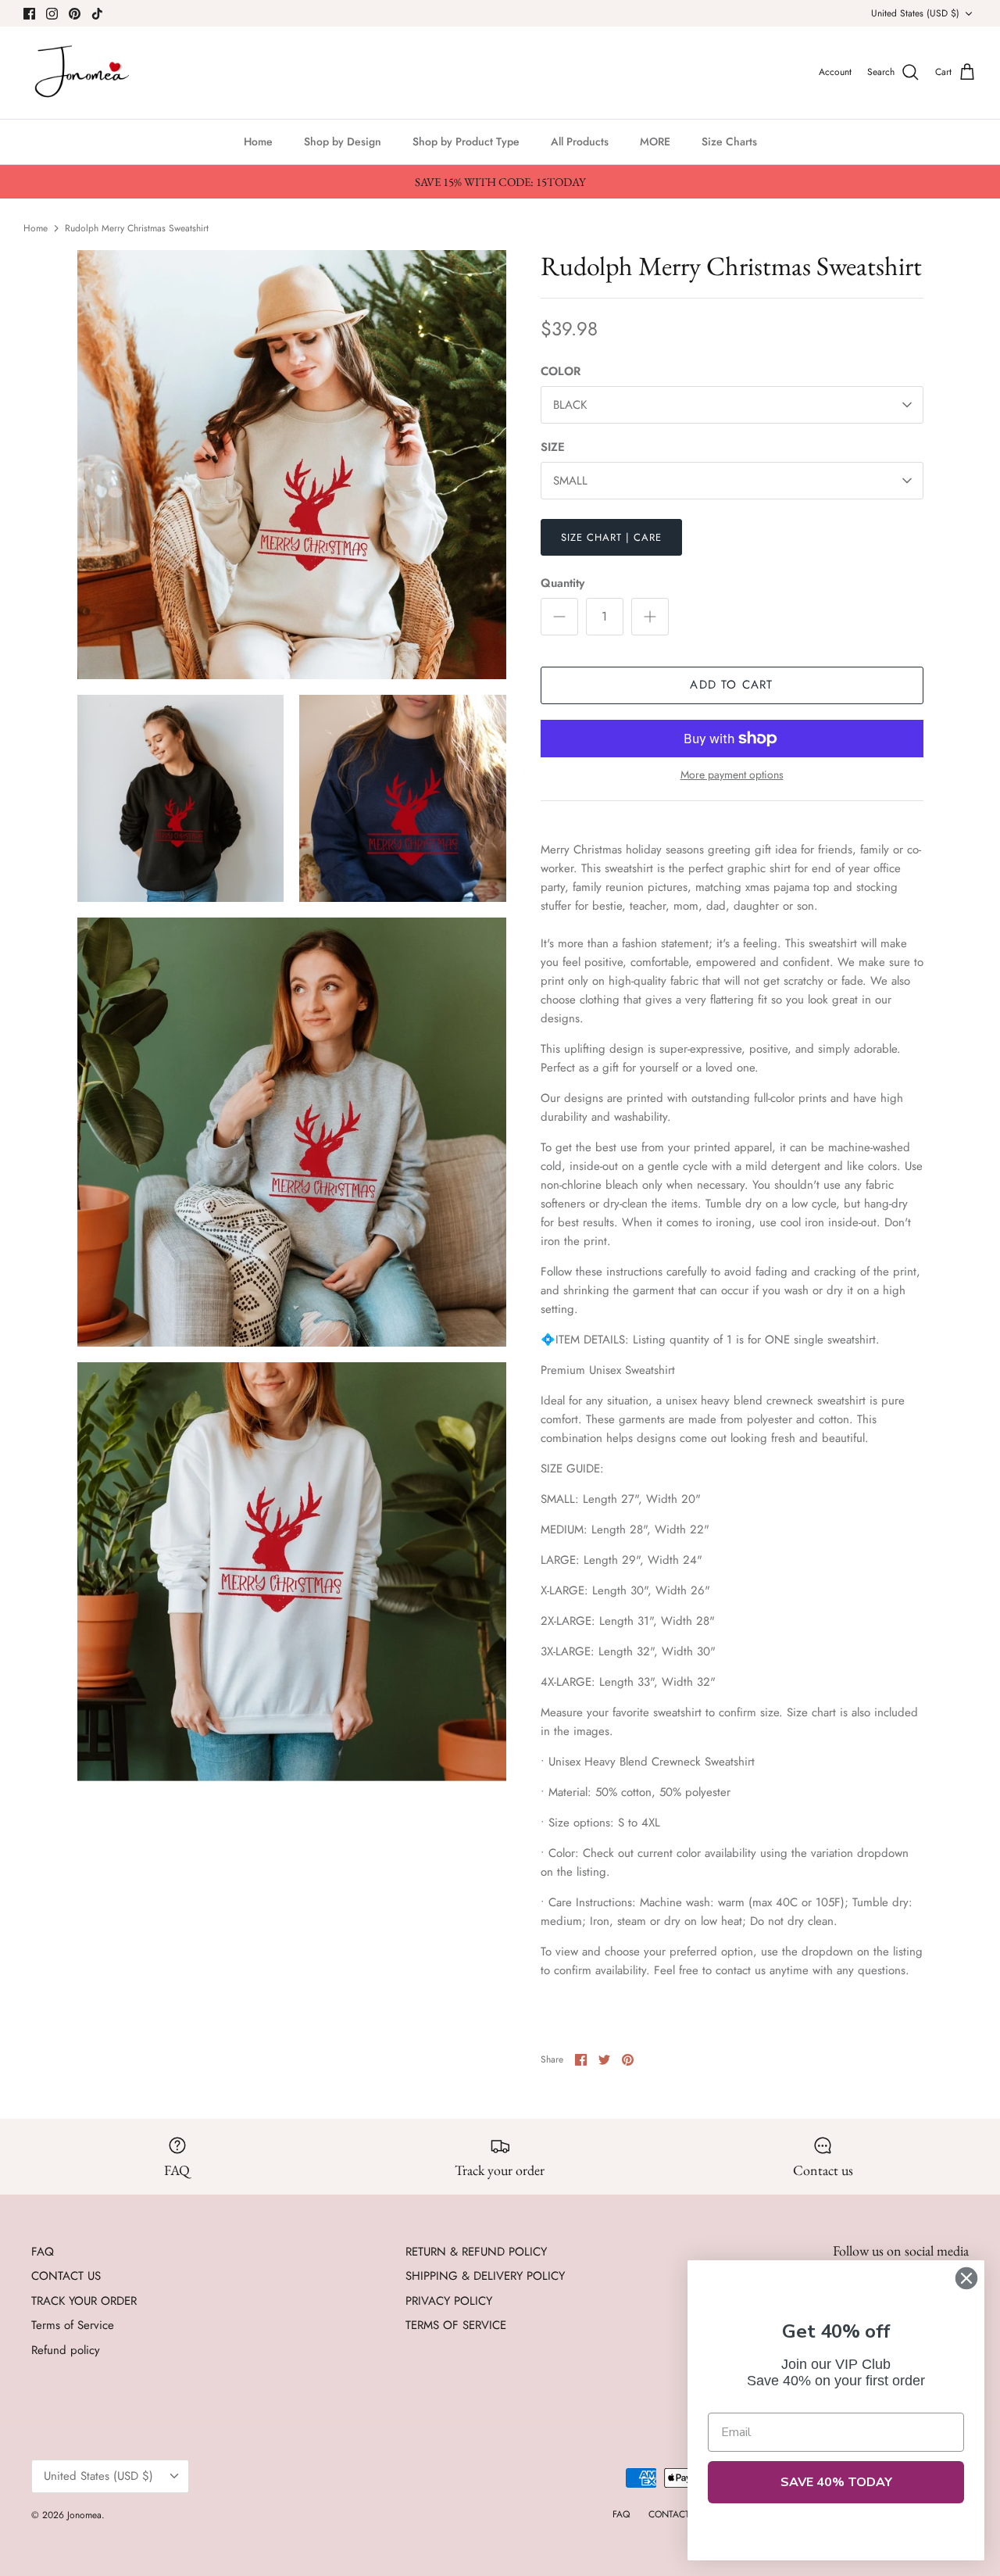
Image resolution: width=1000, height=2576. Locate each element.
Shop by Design (343, 141)
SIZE (553, 447)
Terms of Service (73, 2325)
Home (258, 141)
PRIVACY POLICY (449, 2301)
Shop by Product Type (466, 141)
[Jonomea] (84, 73)
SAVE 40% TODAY (836, 2482)
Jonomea (84, 2515)
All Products (580, 141)
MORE (655, 141)
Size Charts (729, 141)
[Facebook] (29, 14)
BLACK (570, 405)
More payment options (732, 775)
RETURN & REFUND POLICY (476, 2252)
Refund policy (66, 2350)
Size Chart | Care (612, 537)
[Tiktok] (97, 14)
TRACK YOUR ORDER (84, 2301)
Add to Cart (731, 685)
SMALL (570, 481)
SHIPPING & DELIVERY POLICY (485, 2276)
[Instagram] (52, 14)
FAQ (43, 2252)
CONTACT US (66, 2276)
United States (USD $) (915, 13)
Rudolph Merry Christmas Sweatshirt (137, 227)
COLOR (561, 372)
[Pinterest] (75, 14)
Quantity (562, 583)
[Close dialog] (966, 2278)
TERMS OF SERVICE (456, 2325)
